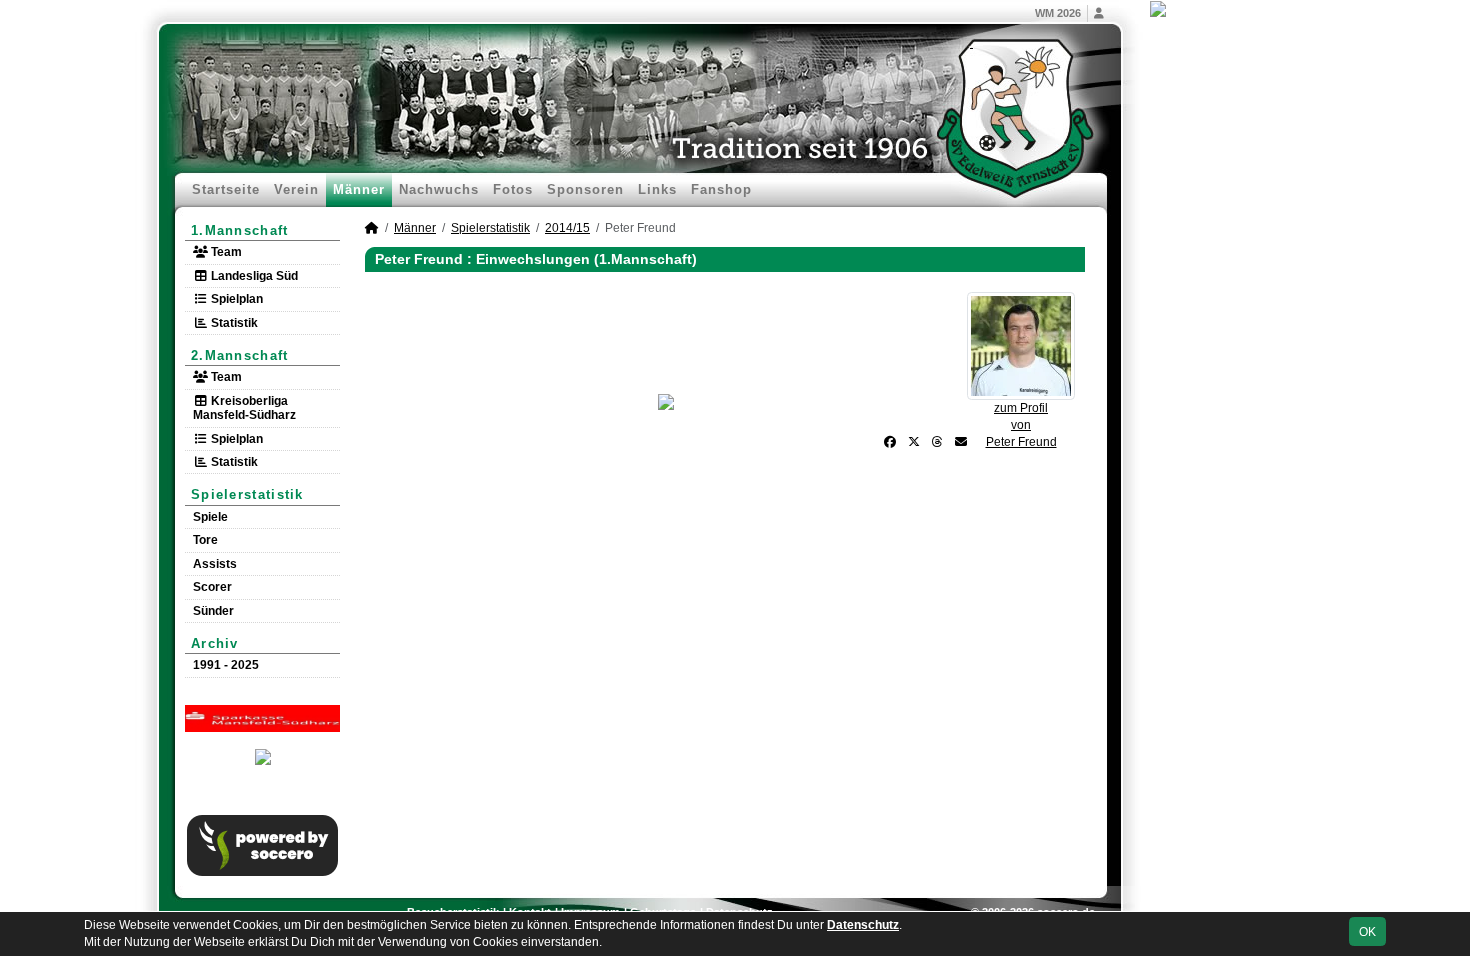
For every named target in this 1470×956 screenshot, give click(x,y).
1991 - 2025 (226, 665)
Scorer (212, 587)
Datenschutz (863, 925)
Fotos (513, 189)
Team (225, 252)
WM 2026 (1058, 13)
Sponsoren (585, 189)
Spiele (210, 517)
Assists (215, 564)
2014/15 (567, 228)
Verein (296, 189)
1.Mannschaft (240, 230)
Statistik (233, 323)
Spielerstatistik (247, 494)
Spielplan (235, 299)
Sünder (213, 611)
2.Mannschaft (240, 355)
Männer (359, 189)
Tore (205, 540)
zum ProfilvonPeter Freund (1021, 425)
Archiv (215, 643)
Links (657, 189)
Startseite (226, 189)
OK (1367, 932)
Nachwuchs (439, 189)
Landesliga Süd (253, 276)
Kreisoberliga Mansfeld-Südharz (244, 408)
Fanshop (721, 189)
